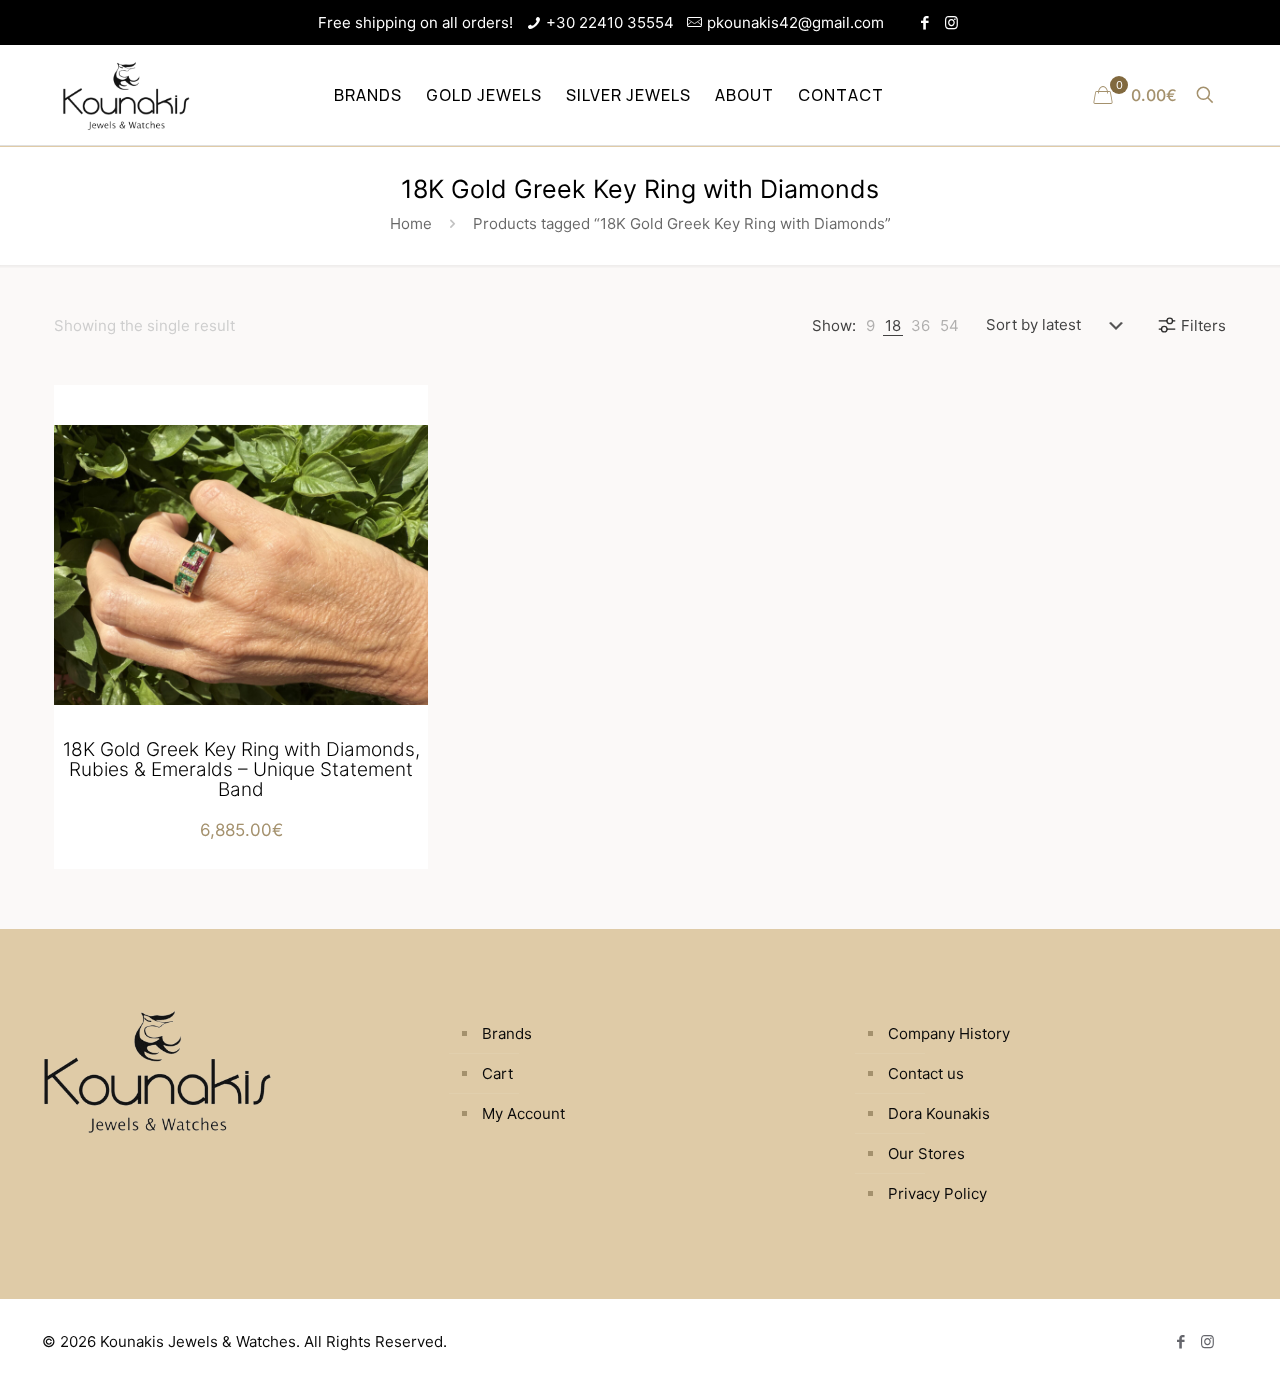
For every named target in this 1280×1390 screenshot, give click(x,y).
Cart (497, 1073)
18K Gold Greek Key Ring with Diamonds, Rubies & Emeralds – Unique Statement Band (241, 769)
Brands (507, 1033)
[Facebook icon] (924, 22)
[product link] (400, 433)
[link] (870, 325)
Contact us (926, 1073)
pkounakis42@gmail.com (795, 22)
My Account (523, 1113)
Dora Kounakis (939, 1113)
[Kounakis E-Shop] (126, 95)
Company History (949, 1033)
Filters (1203, 325)
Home (411, 223)
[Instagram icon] (951, 22)
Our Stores (926, 1153)
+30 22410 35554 (610, 22)
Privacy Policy (937, 1193)
